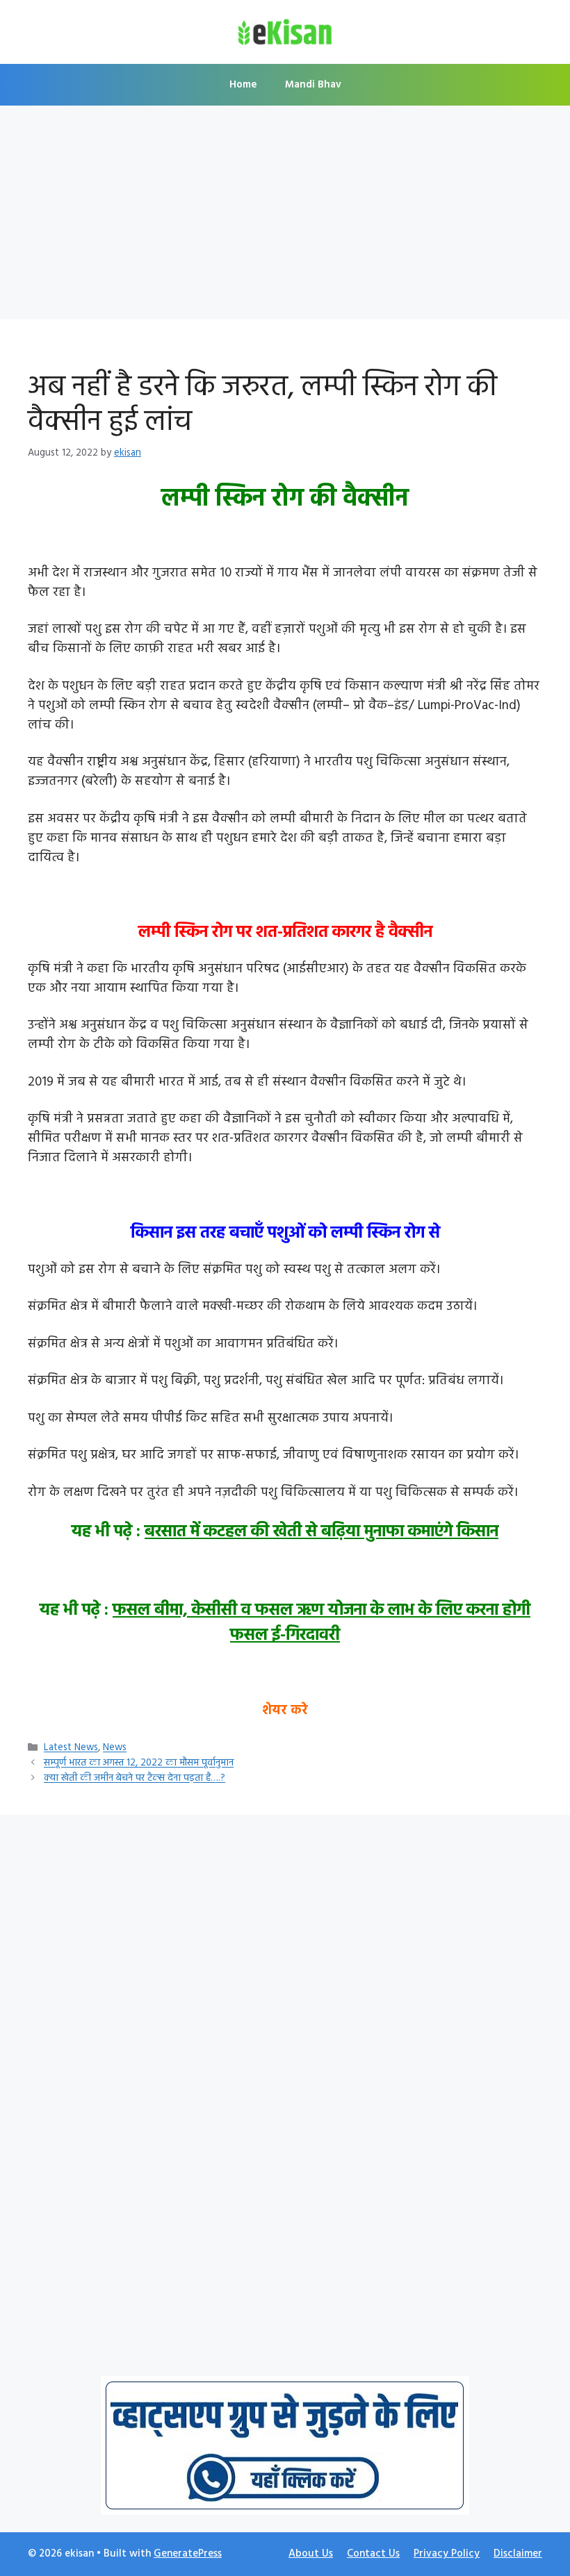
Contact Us (373, 2554)
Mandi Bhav (313, 85)
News (115, 1748)
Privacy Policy (447, 2554)
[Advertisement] (285, 217)
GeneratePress (188, 2554)
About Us (311, 2554)
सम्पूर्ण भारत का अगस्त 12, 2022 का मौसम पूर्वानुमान (139, 1764)
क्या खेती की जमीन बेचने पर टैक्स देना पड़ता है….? (135, 1779)
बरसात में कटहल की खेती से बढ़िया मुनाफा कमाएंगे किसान (321, 1532)
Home (243, 85)
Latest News (71, 1748)
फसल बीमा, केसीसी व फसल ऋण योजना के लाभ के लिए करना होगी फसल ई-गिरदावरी (321, 1623)
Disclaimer (518, 2554)
